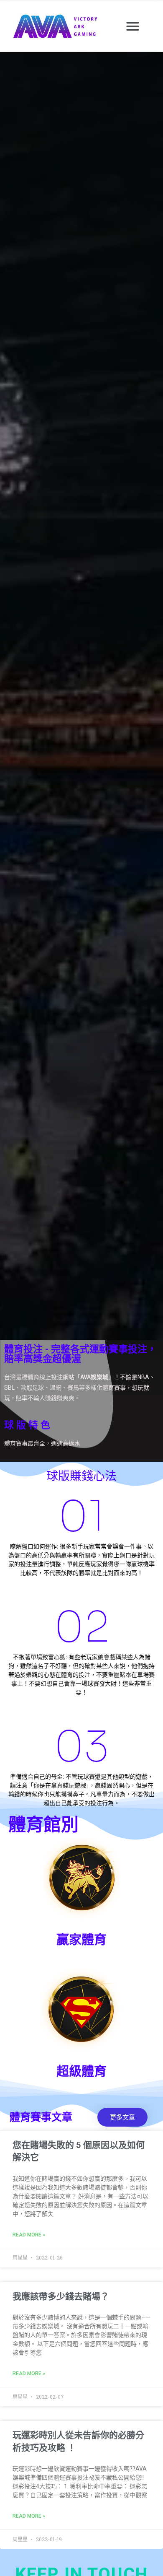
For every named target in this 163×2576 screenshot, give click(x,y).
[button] (133, 26)
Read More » (29, 2235)
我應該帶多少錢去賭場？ (61, 2296)
